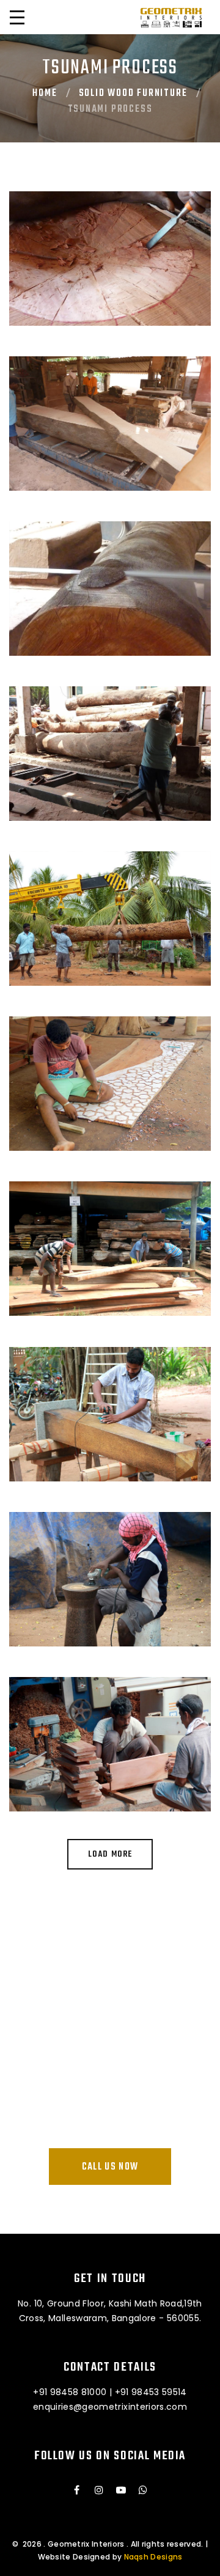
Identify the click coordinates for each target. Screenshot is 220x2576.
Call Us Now (110, 2167)
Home (45, 94)
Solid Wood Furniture (133, 94)
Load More (110, 1855)
